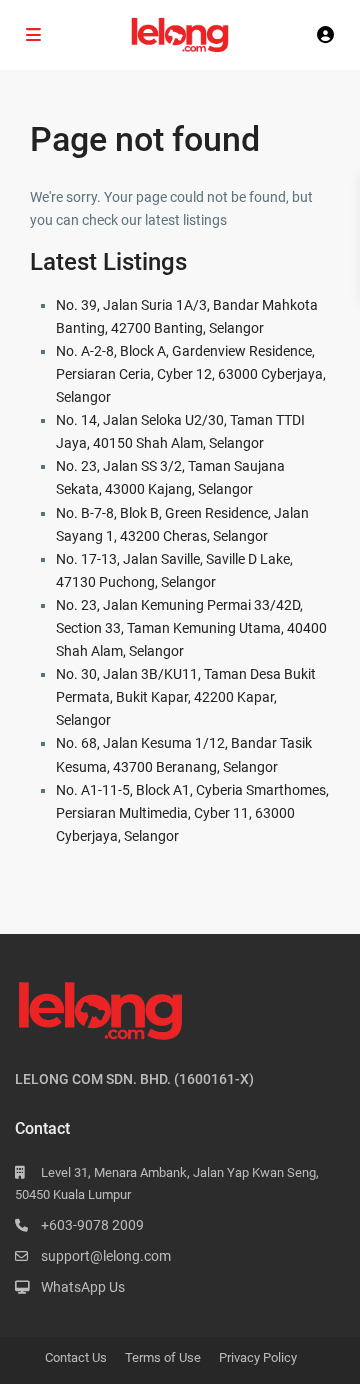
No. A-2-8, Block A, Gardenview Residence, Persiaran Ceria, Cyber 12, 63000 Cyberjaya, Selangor (191, 374)
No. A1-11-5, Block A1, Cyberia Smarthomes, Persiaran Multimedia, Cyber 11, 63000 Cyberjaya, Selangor (192, 813)
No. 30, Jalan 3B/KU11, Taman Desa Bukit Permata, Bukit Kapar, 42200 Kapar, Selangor (186, 697)
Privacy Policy (258, 1357)
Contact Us (76, 1357)
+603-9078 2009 (92, 1225)
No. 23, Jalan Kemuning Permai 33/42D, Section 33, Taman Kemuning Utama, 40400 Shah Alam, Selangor (191, 628)
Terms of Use (163, 1357)
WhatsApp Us (83, 1287)
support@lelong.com (106, 1256)
